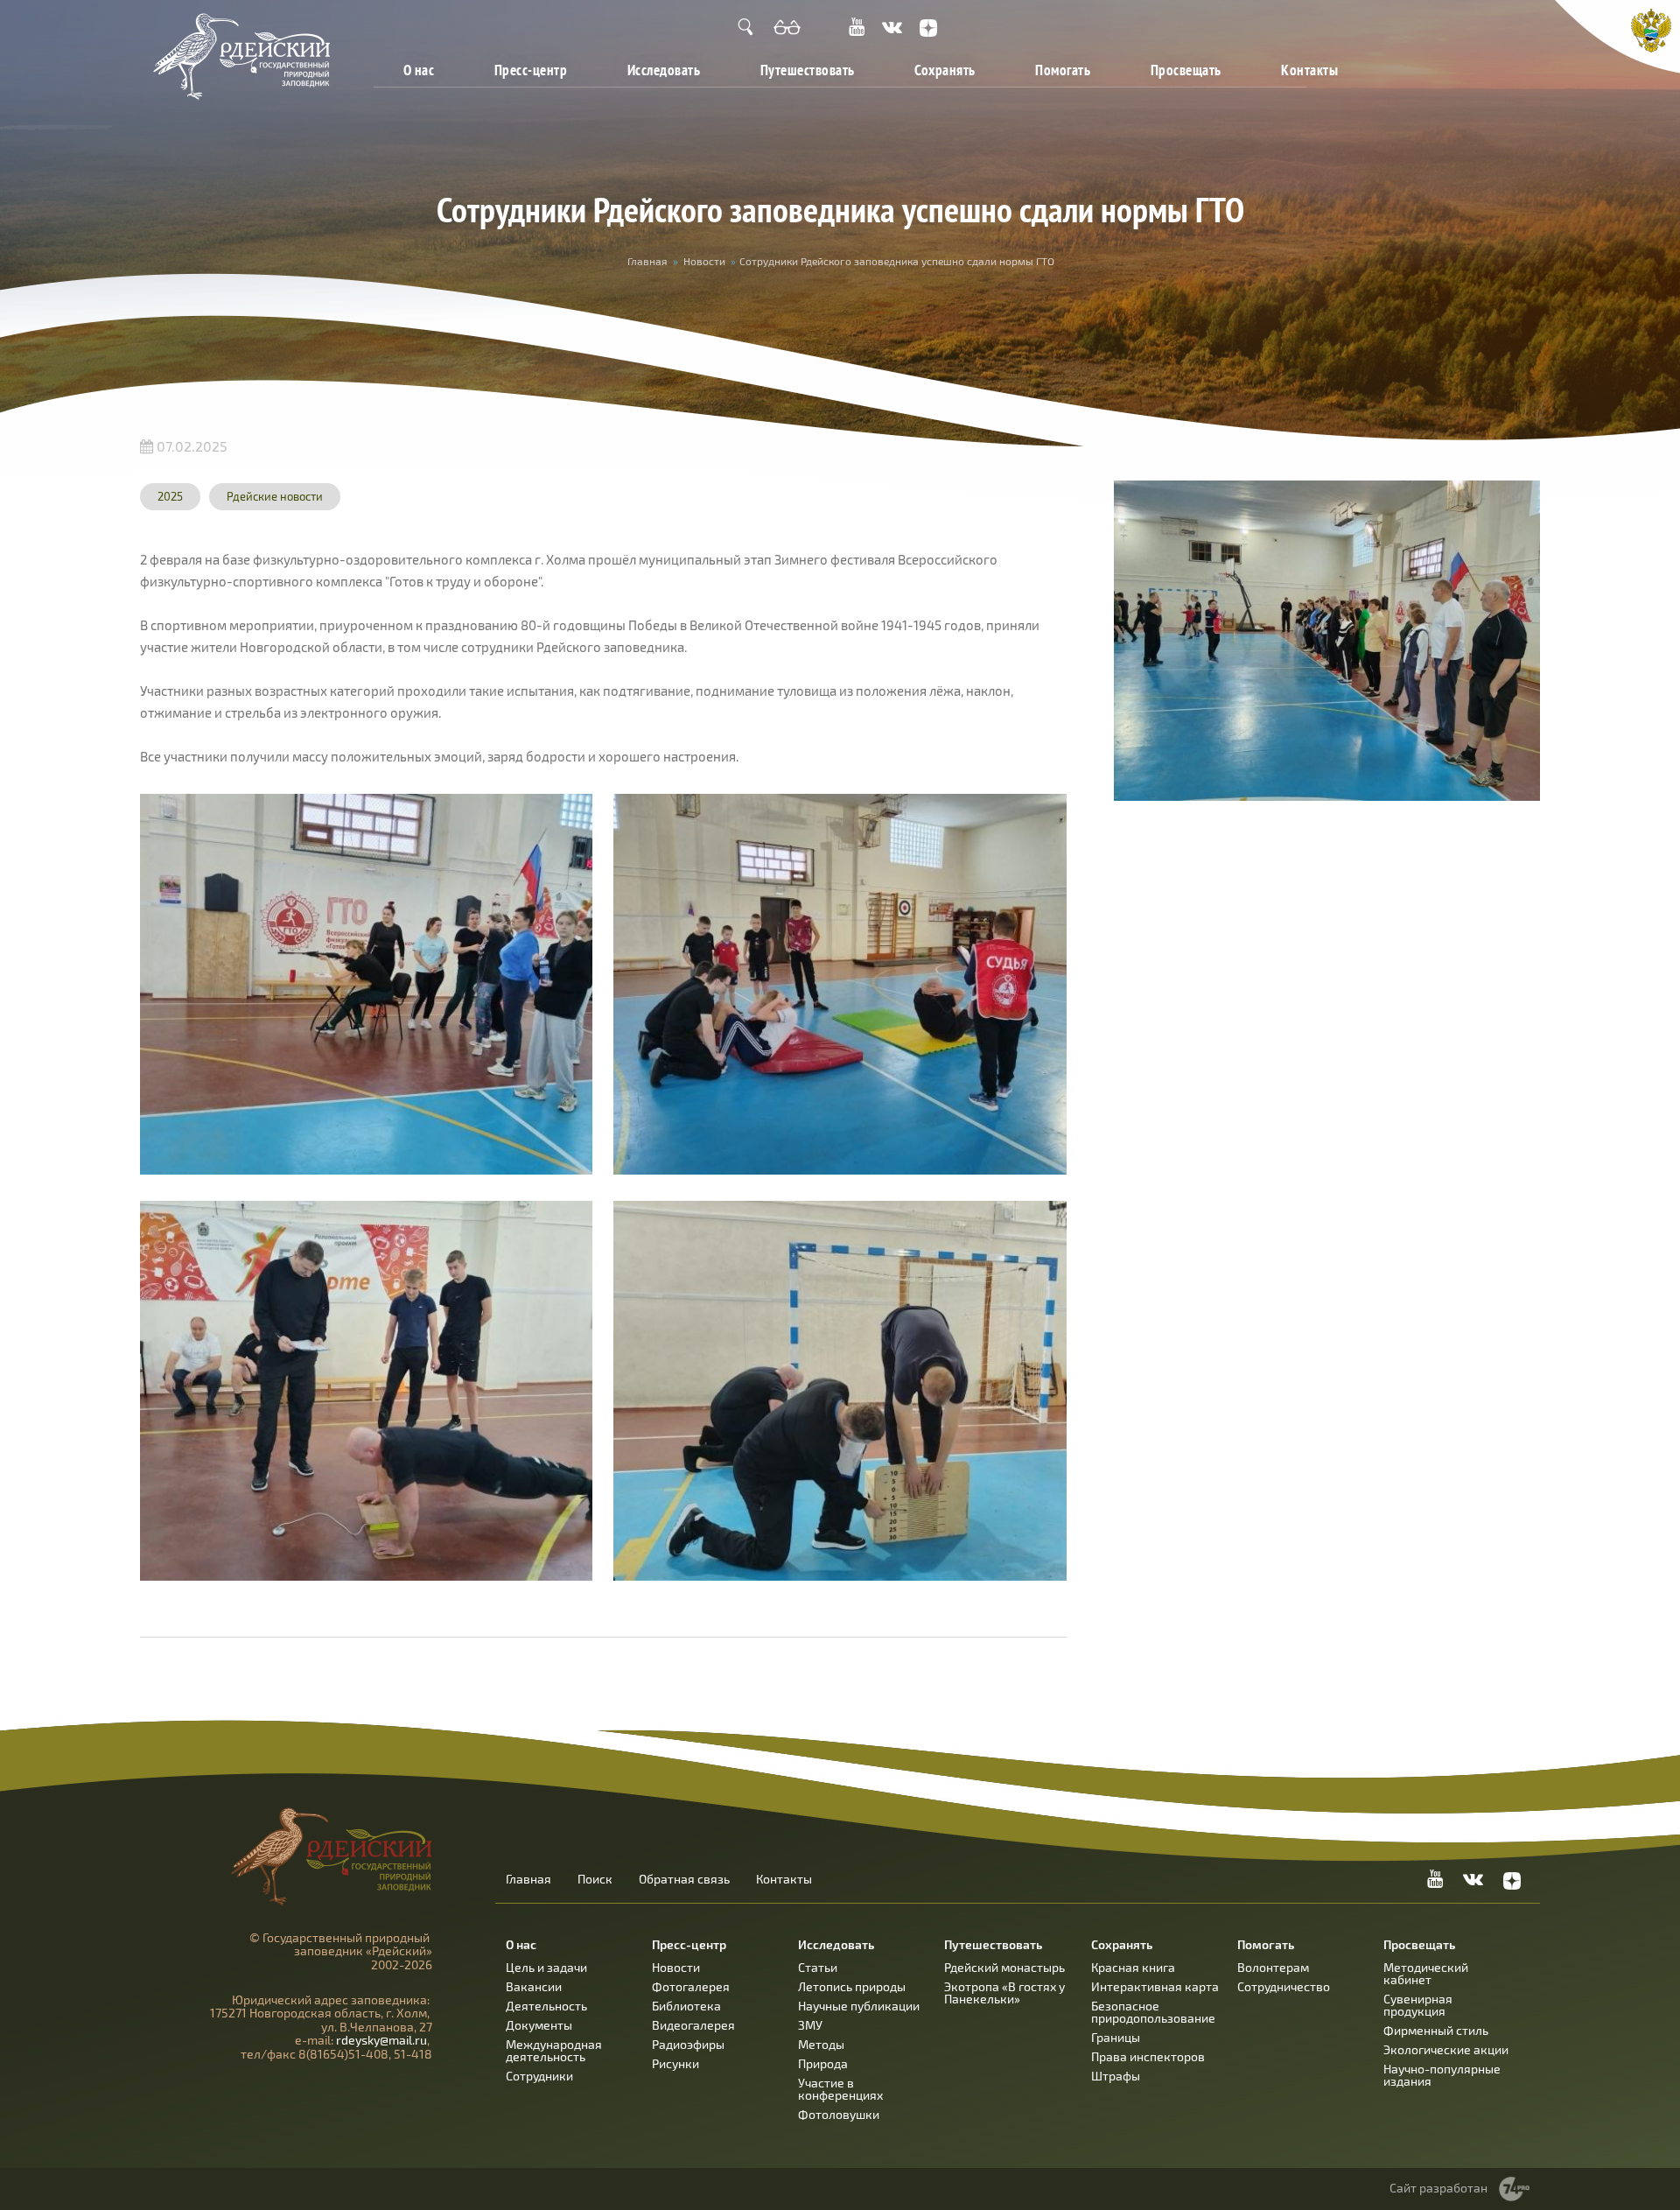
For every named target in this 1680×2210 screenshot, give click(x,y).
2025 (170, 496)
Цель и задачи (546, 1967)
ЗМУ (810, 2025)
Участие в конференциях (840, 2089)
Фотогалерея (691, 1986)
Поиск (595, 1879)
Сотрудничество (1284, 1986)
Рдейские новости (275, 496)
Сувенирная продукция (1418, 2005)
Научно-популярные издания (1442, 2075)
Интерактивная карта (1155, 1986)
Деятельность (546, 2006)
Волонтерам (1273, 1967)
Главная (647, 261)
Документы (539, 2025)
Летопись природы (852, 1986)
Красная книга (1133, 1967)
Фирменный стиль (1436, 2030)
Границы (1116, 2037)
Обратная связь (684, 1879)
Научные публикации (859, 2006)
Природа (823, 2063)
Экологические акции (1446, 2049)
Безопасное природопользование (1153, 2012)
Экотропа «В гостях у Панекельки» (1004, 1993)
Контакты (1309, 70)
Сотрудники (539, 2076)
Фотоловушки (839, 2114)
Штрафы (1116, 2076)
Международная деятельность (554, 2050)
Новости (704, 261)
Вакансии (534, 1986)
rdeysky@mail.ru (381, 2040)
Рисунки (675, 2063)
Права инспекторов (1148, 2056)
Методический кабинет (1426, 1973)
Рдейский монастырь (1004, 1967)
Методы (821, 2044)
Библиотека (686, 2006)
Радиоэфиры (688, 2044)
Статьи (818, 1967)
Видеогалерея (693, 2025)
